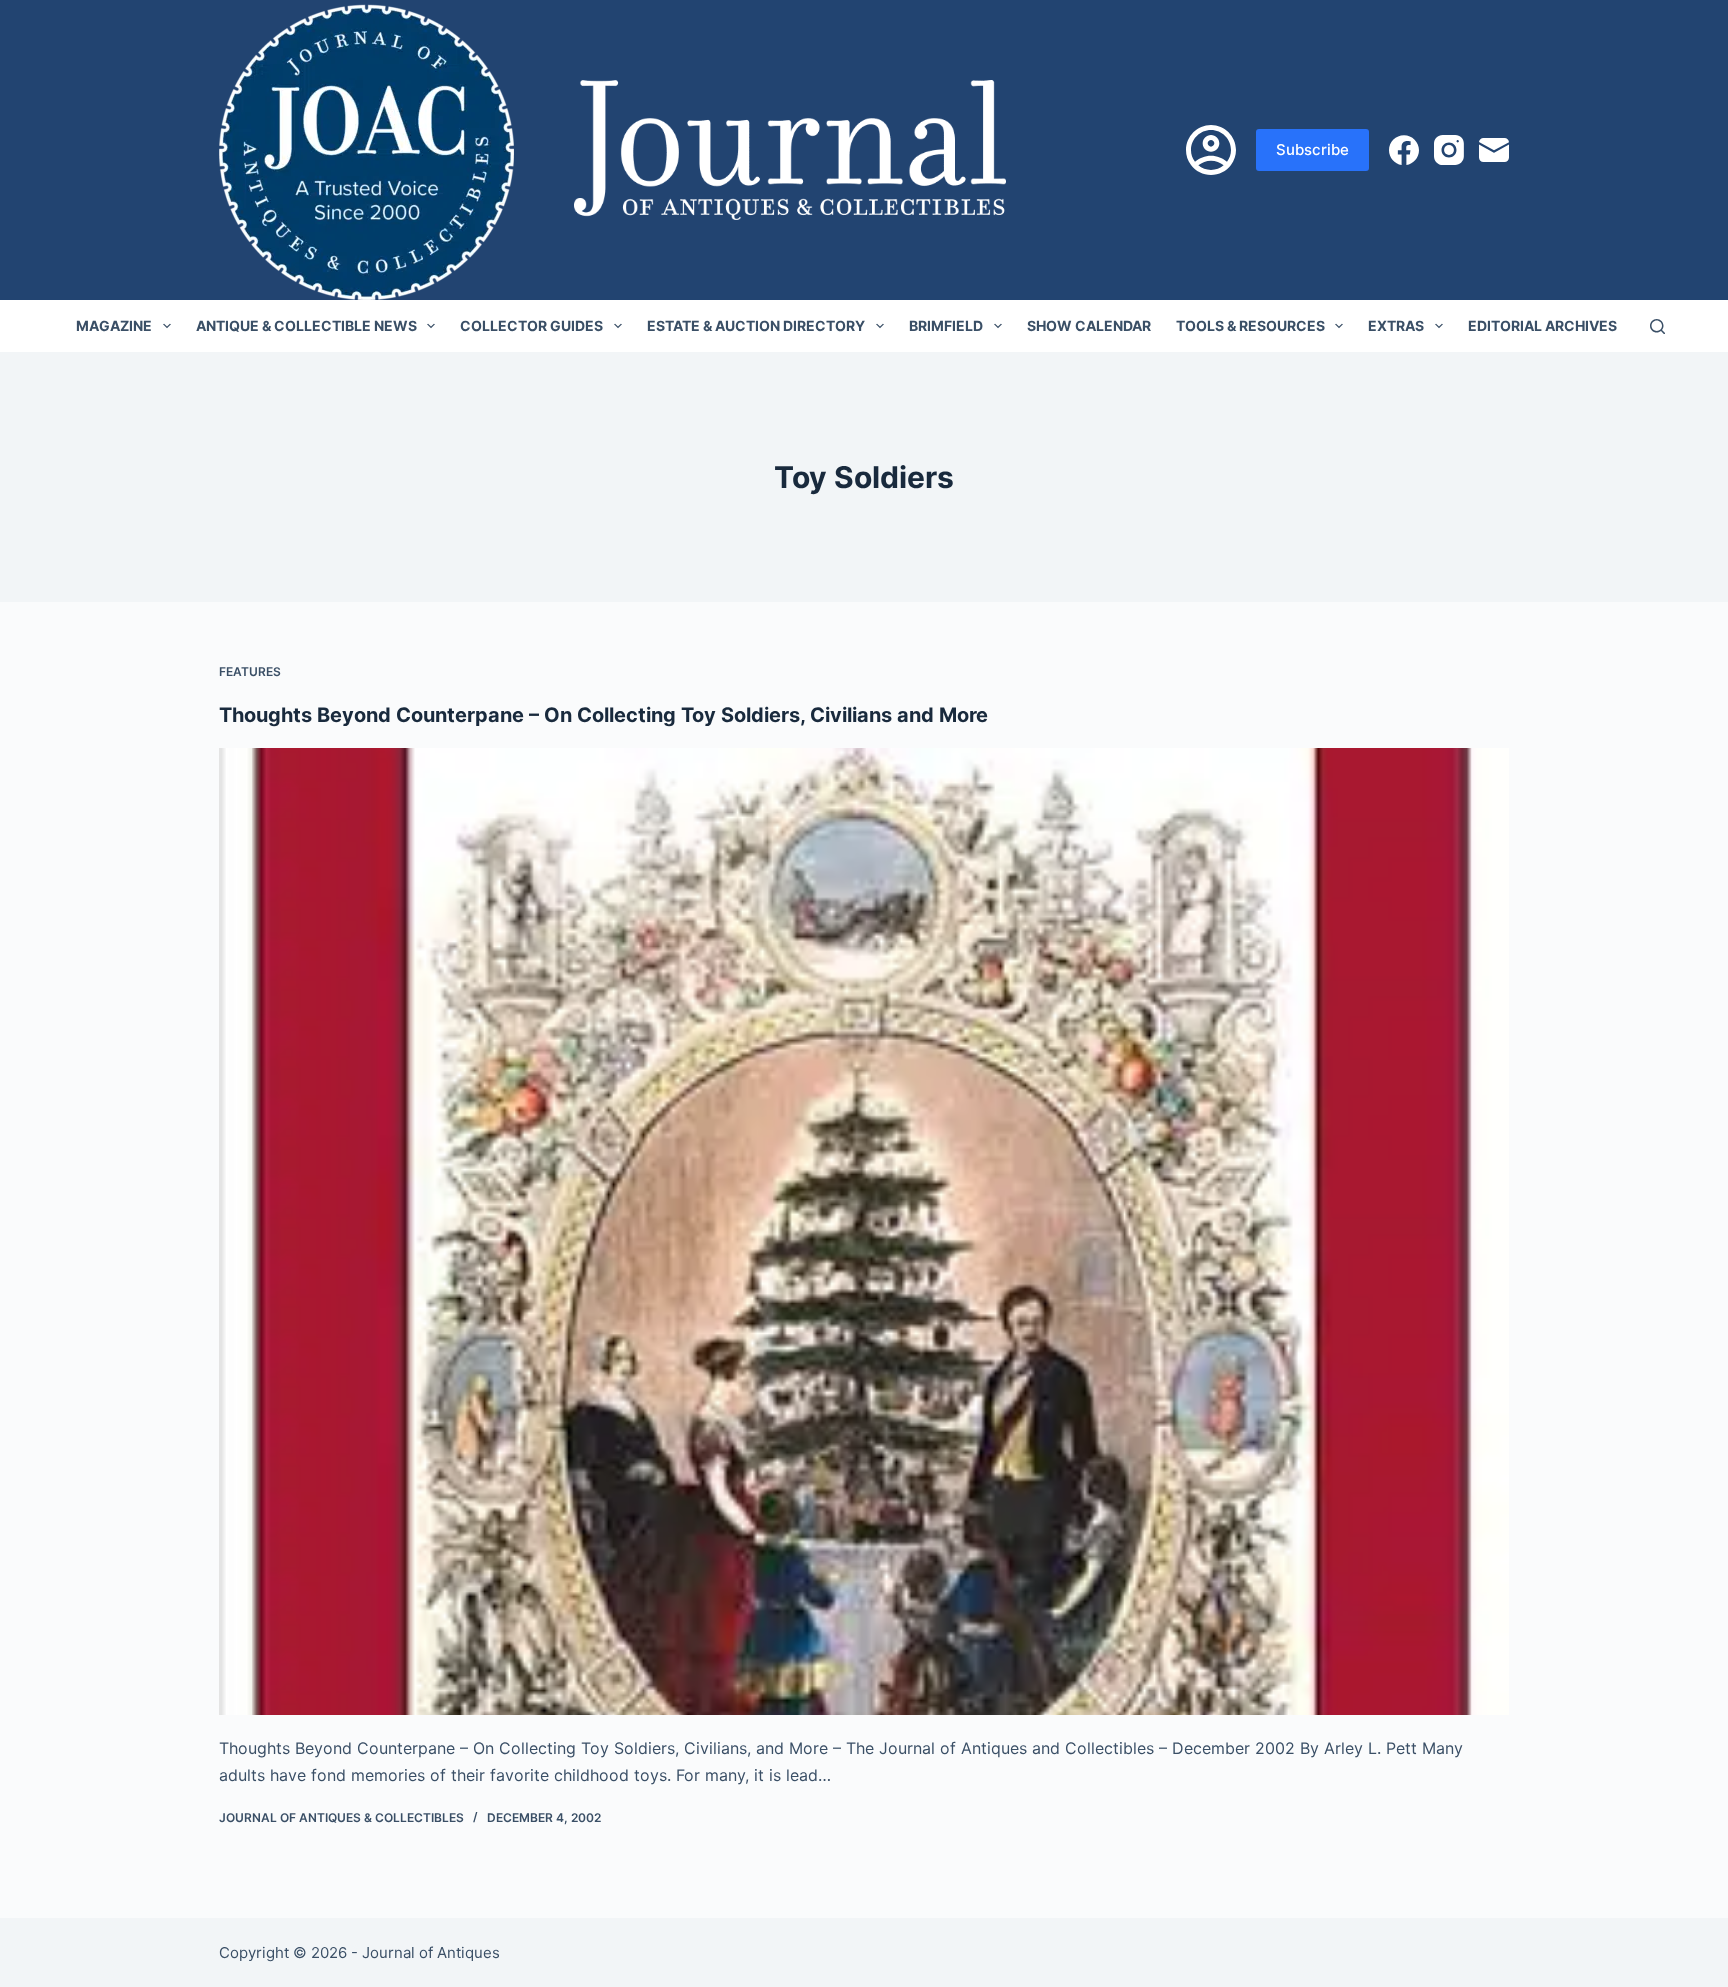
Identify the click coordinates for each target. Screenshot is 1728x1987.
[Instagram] (1449, 150)
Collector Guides (531, 325)
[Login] (1211, 150)
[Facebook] (1404, 150)
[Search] (1657, 326)
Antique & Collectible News (306, 325)
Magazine (114, 325)
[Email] (1494, 150)
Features (250, 671)
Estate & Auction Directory (756, 325)
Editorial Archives (1542, 325)
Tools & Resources (1250, 325)
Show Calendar (1089, 325)
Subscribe (1312, 149)
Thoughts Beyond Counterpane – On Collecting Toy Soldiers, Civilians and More (603, 715)
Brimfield (946, 325)
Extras (1396, 325)
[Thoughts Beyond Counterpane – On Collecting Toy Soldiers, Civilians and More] (864, 1232)
